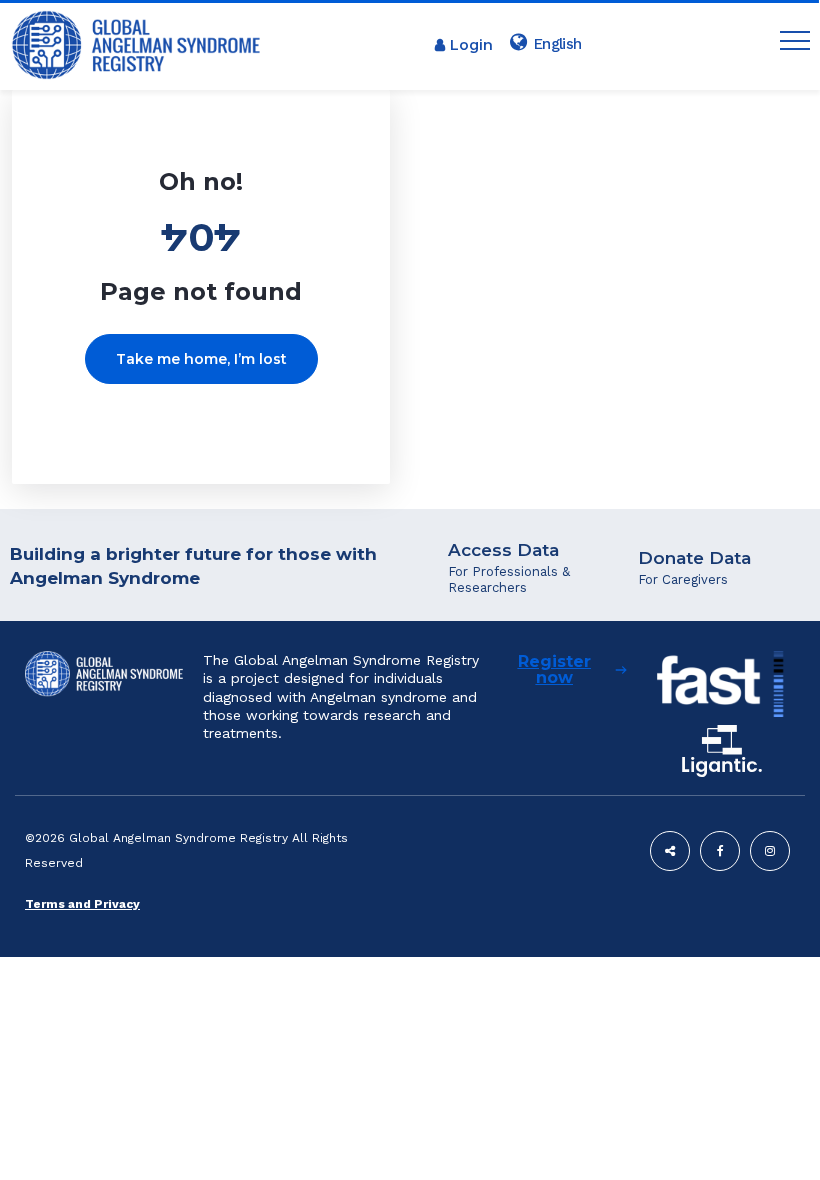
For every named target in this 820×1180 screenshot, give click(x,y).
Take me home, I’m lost (201, 359)
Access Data (503, 550)
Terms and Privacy (82, 904)
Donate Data (694, 558)
